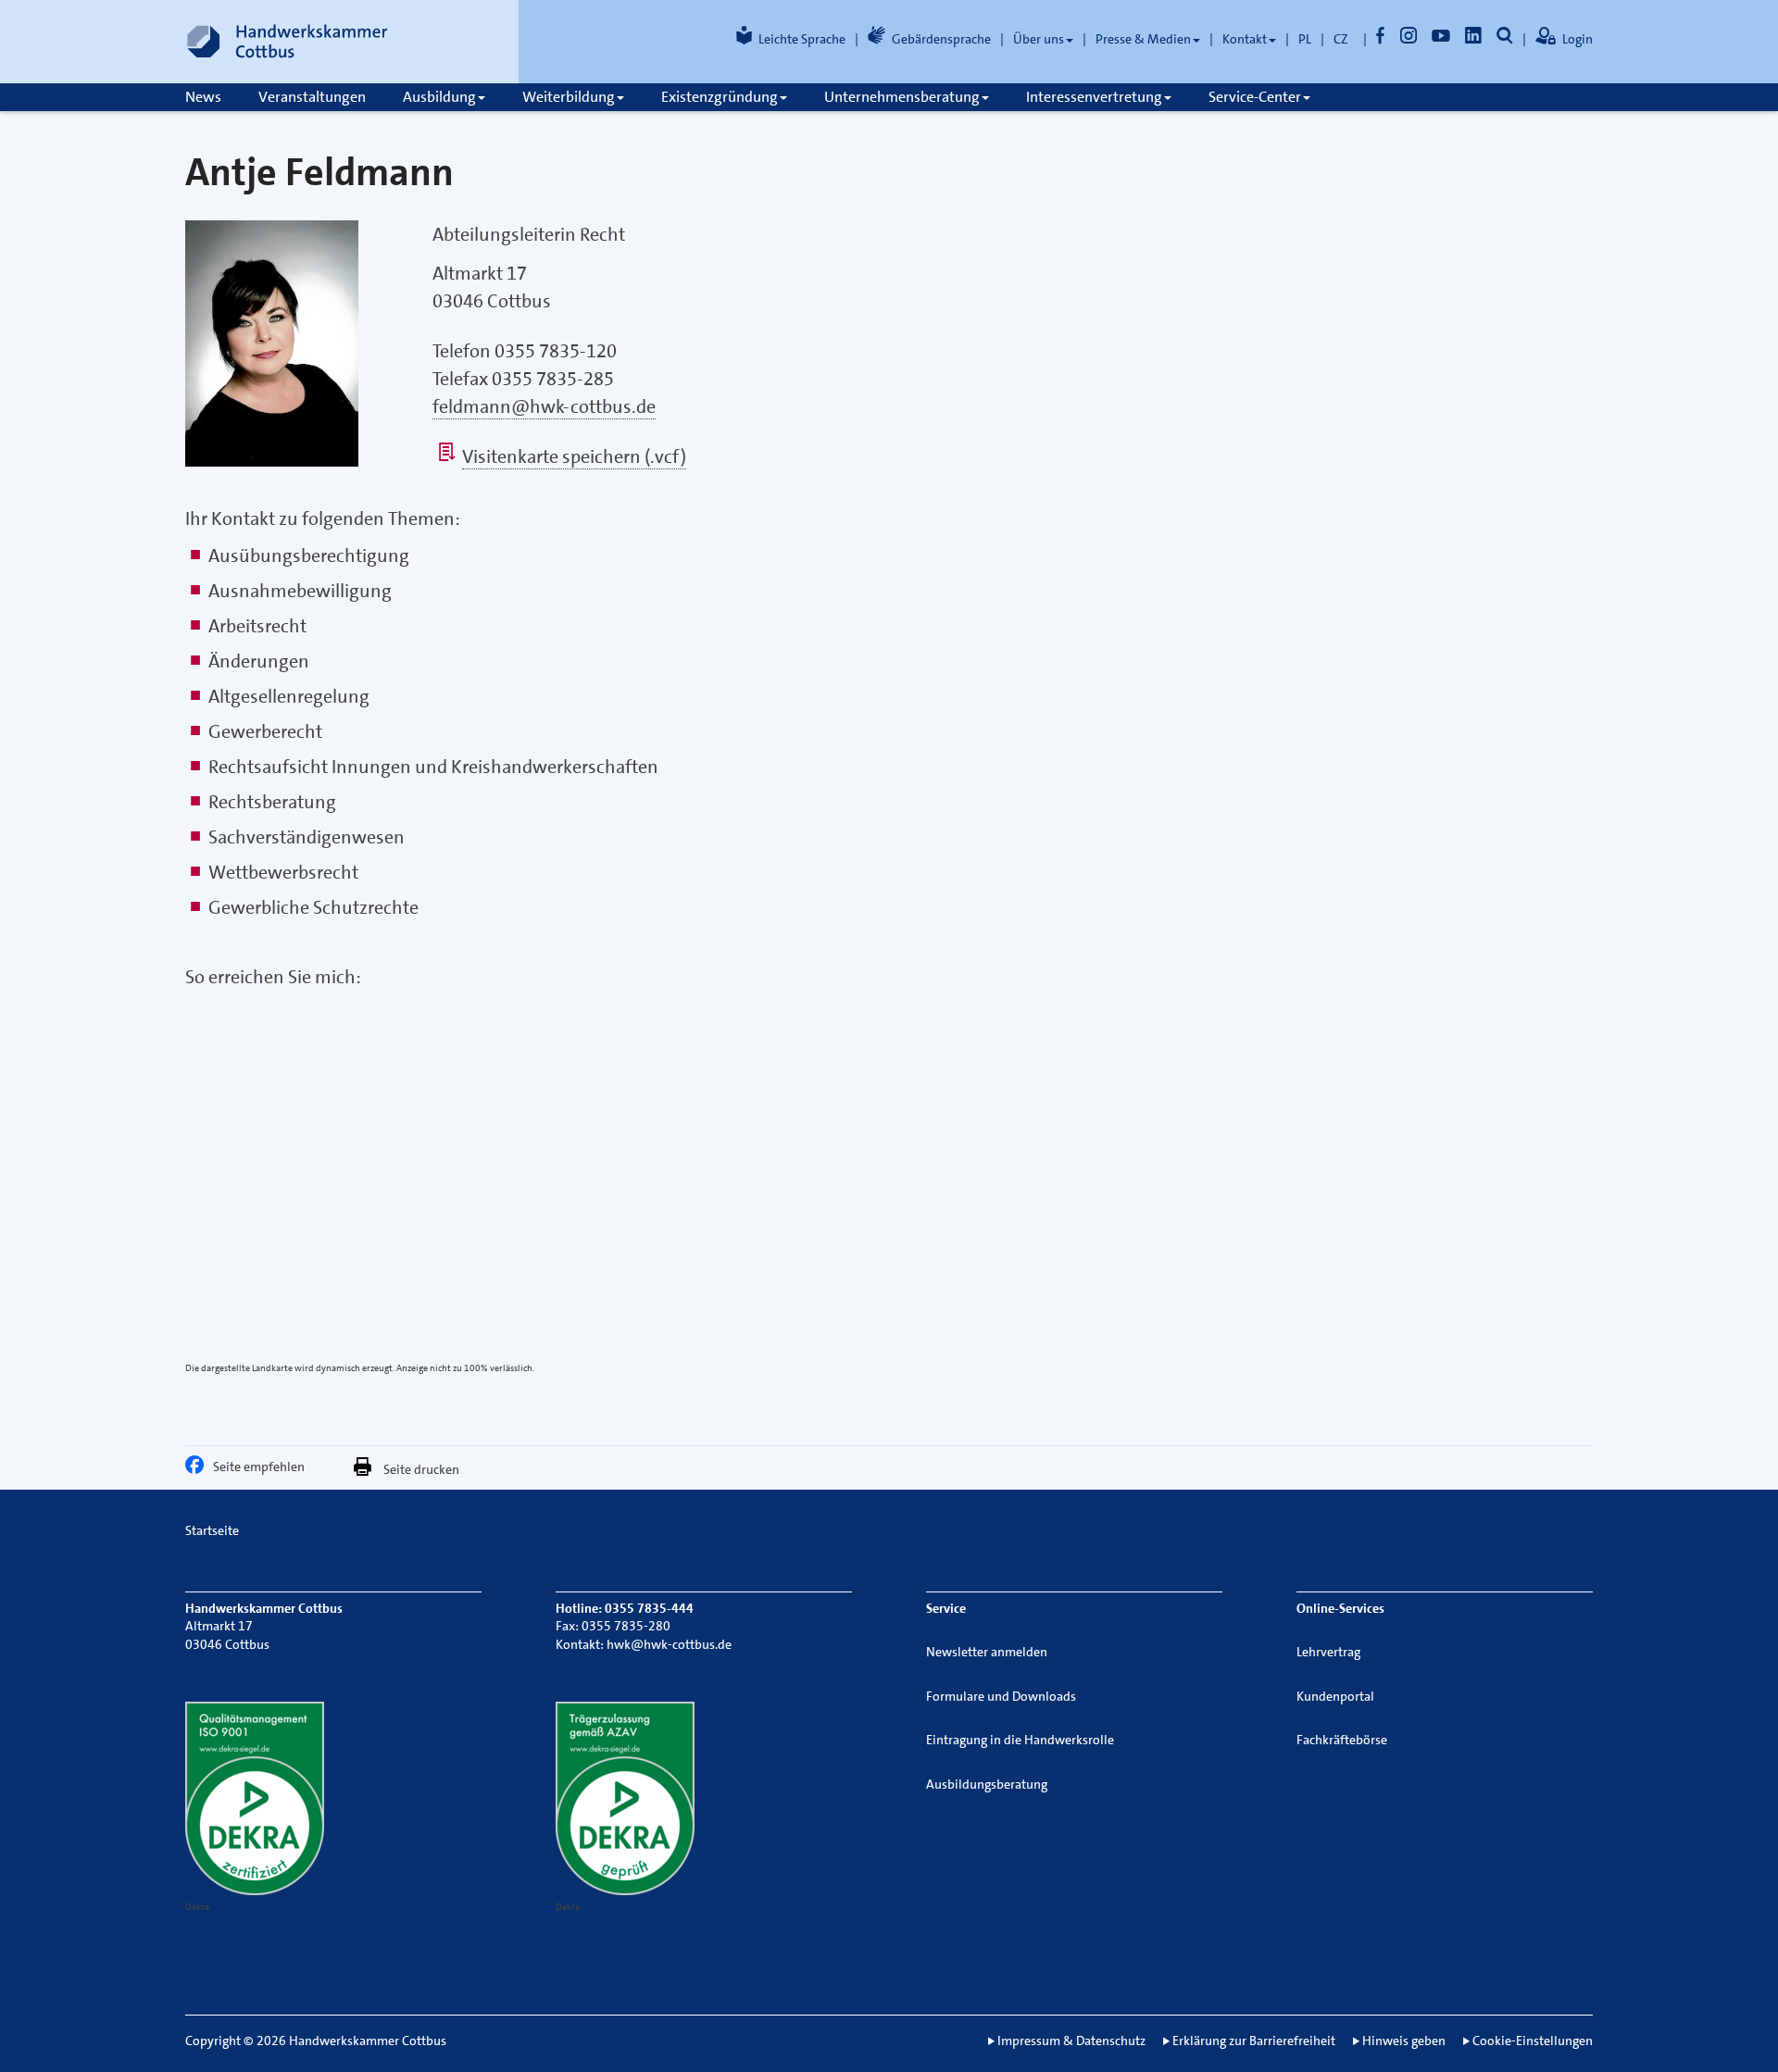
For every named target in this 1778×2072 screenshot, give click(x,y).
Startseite (212, 1530)
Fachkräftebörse (1342, 1740)
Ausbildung (439, 97)
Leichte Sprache (802, 39)
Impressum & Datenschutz (1071, 2041)
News (203, 97)
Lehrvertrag (1328, 1652)
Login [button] (1578, 39)
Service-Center (1255, 97)
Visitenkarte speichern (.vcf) (574, 456)
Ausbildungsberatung (987, 1784)
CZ (1341, 39)
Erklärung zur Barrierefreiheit (1254, 2041)
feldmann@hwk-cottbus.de (544, 406)
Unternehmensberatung (902, 97)
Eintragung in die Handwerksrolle (1020, 1740)
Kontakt (1245, 39)
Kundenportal (1335, 1696)
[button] (199, 1469)
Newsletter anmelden (987, 1652)
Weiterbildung (569, 97)
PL (1305, 39)
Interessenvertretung (1094, 97)
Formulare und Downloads (1001, 1696)
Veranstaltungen (312, 97)
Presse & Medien (1143, 39)
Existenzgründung (720, 97)
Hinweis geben (1404, 2041)
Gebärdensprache (941, 39)
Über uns (1039, 39)
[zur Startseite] (287, 42)
